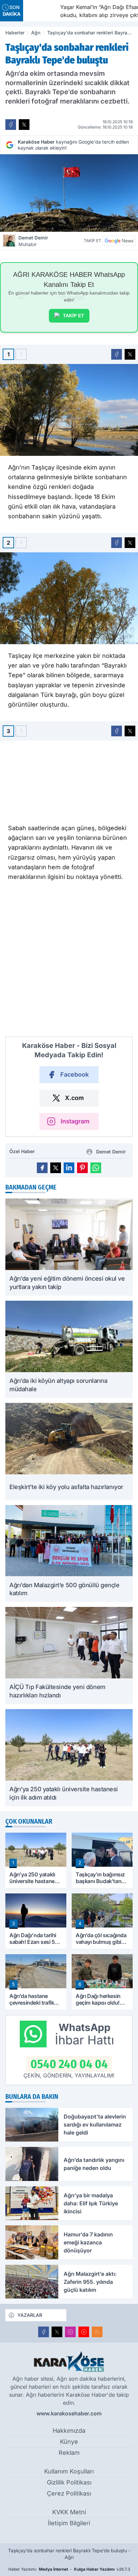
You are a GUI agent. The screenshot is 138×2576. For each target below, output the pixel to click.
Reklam (69, 2453)
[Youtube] (84, 2332)
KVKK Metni (69, 2512)
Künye (69, 2442)
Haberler (15, 33)
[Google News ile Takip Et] (119, 241)
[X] (57, 2332)
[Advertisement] (69, 962)
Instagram (75, 1121)
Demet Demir (33, 241)
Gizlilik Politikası (69, 2482)
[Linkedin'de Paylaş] (69, 1168)
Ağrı (36, 33)
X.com (74, 1098)
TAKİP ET (74, 316)
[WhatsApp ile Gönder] (96, 1168)
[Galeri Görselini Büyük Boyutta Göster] (69, 410)
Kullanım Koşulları (69, 2471)
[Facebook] (44, 2332)
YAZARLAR (30, 2315)
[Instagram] (70, 2332)
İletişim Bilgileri (69, 2523)
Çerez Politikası (69, 2493)
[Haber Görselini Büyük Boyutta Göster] (69, 193)
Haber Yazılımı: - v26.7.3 (69, 2569)
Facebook (75, 1074)
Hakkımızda (69, 2431)
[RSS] (97, 2332)
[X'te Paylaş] (24, 125)
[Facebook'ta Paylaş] (11, 125)
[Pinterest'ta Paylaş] (82, 1168)
